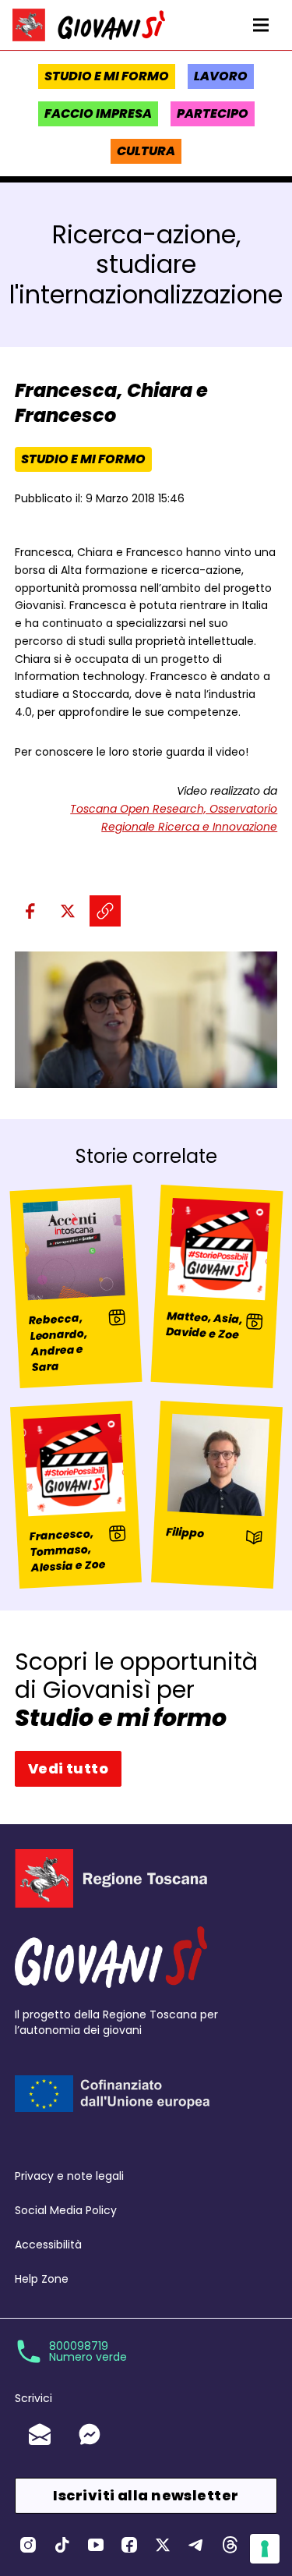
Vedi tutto (69, 1768)
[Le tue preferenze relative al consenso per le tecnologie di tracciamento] (265, 2549)
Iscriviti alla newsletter (146, 2495)
